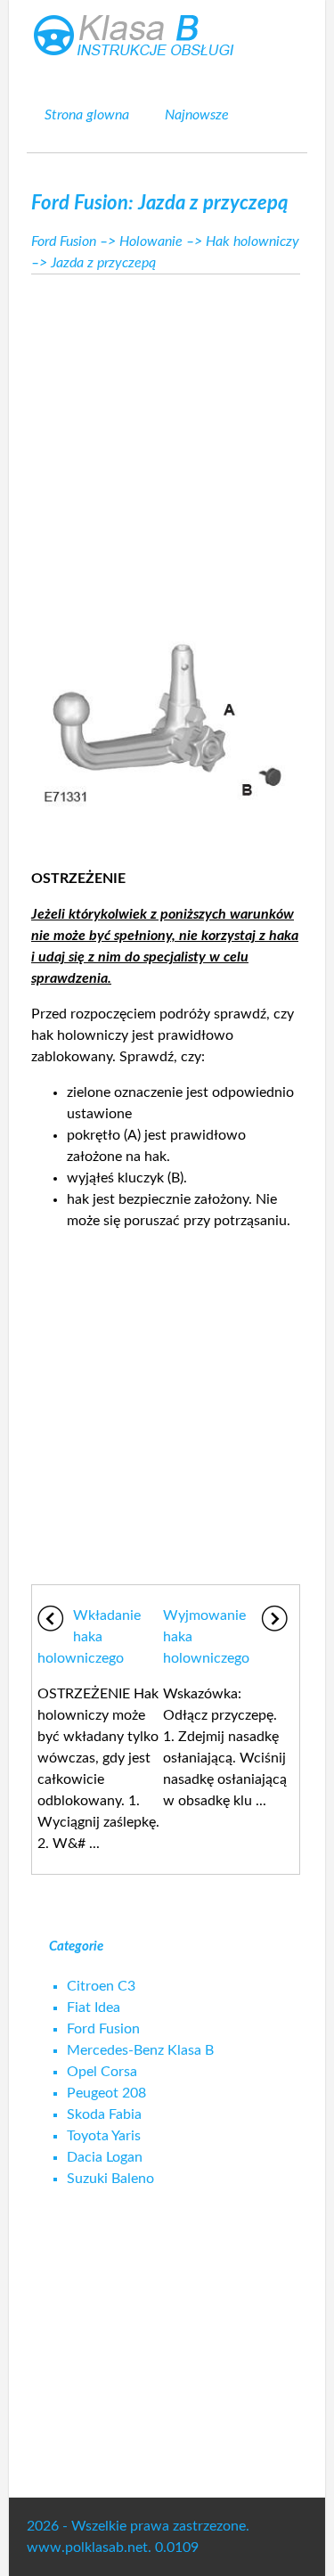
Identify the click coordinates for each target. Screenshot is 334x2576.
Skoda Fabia (104, 2114)
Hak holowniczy (253, 241)
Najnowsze (197, 115)
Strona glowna (87, 115)
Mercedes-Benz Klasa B (140, 2050)
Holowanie (151, 241)
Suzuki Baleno (110, 2179)
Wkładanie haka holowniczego (89, 1637)
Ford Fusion (64, 241)
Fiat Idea (94, 2008)
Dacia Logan (105, 2157)
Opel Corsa (102, 2072)
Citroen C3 (101, 1986)
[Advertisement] (167, 446)
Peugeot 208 (106, 2093)
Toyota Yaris (104, 2136)
